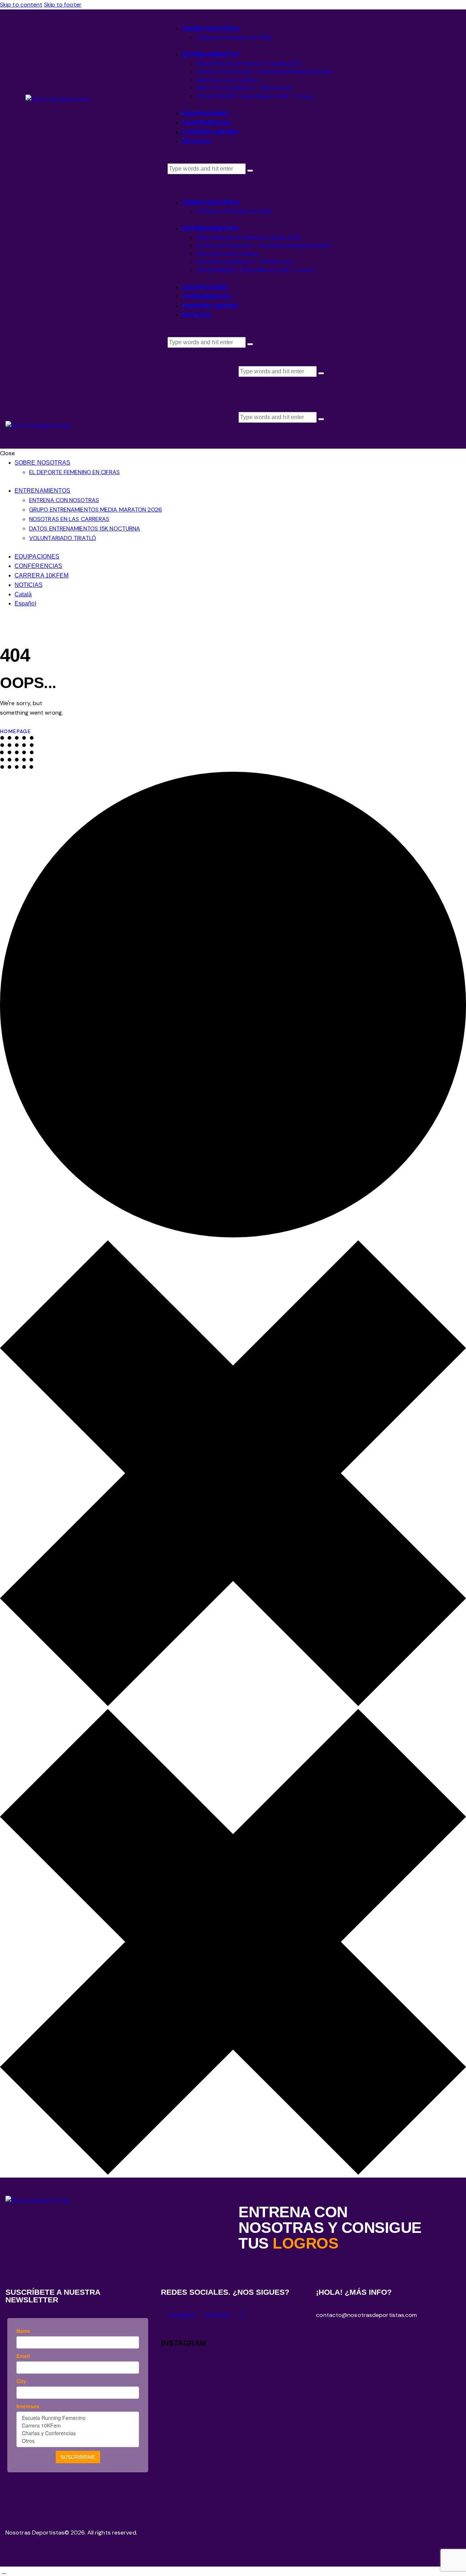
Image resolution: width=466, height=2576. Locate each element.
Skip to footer (63, 5)
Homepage (15, 731)
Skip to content (21, 5)
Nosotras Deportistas (35, 2533)
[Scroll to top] (4, 2571)
